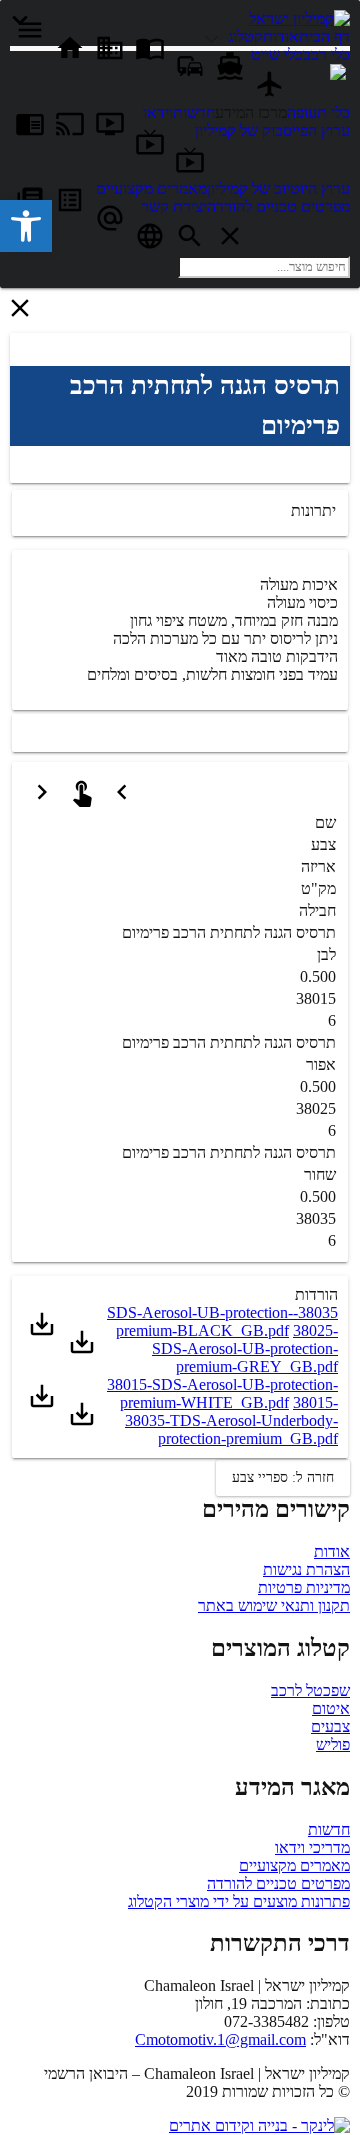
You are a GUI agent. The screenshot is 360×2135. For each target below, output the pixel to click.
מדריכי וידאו (312, 1847)
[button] (26, 226)
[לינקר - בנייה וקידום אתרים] (259, 2125)
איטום (331, 1708)
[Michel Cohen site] (338, 74)
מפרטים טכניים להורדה (278, 1883)
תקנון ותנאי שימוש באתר (274, 1605)
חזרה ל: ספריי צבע (283, 1477)
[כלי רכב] (214, 36)
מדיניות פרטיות (304, 1587)
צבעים (330, 1726)
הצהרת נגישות (306, 1569)
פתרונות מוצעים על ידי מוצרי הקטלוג (239, 1901)
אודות (332, 1551)
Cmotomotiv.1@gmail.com (220, 2039)
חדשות (329, 1829)
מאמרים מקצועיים (294, 1865)
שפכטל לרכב (310, 1690)
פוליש (333, 1744)
